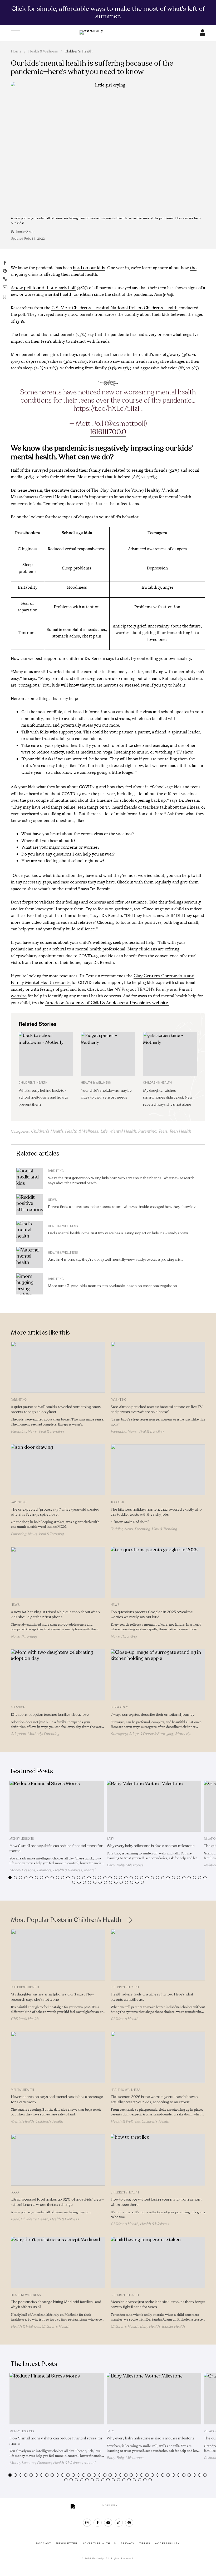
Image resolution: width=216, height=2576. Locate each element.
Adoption (18, 1707)
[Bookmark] (5, 297)
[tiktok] (119, 2523)
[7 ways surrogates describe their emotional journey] (158, 1675)
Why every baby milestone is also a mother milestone (151, 1846)
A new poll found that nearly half (43, 288)
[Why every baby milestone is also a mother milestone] (154, 1806)
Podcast (44, 2544)
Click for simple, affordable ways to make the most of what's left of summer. (108, 12)
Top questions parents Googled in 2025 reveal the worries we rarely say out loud (152, 1615)
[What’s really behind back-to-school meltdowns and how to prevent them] (46, 1054)
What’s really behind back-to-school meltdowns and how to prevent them (43, 1098)
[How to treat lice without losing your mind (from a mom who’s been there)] (158, 2160)
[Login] (203, 35)
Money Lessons (22, 1839)
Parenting (147, 1131)
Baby (110, 1839)
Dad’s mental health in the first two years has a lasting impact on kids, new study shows (118, 1233)
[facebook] (98, 2523)
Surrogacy (119, 1707)
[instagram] (87, 2523)
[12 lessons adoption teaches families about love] (58, 1675)
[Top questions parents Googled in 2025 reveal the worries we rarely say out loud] (158, 1572)
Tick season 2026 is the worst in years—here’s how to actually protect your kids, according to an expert (154, 2099)
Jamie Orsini (25, 231)
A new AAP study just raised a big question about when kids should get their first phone (55, 1615)
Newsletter (67, 2544)
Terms (145, 2544)
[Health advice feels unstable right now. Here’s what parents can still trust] (158, 1955)
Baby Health (150, 2326)
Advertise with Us (99, 2544)
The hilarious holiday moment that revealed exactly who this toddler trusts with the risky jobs (156, 1512)
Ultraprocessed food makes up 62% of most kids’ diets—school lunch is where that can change (57, 2202)
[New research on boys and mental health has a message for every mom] (58, 2057)
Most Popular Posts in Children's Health (66, 1920)
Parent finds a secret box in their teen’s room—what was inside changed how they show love (123, 1207)
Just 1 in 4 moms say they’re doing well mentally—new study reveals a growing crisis (116, 1260)
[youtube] (108, 2523)
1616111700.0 (108, 432)
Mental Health (123, 1131)
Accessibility (167, 2544)
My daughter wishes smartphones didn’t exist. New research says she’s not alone (168, 1098)
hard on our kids (89, 268)
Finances (44, 1870)
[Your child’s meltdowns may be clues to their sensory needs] (108, 1054)
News (52, 1200)
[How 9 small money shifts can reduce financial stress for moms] (57, 1806)
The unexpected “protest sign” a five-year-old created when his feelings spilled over (55, 1512)
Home (16, 51)
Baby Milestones (130, 1865)
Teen (162, 1131)
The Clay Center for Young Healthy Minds (132, 490)
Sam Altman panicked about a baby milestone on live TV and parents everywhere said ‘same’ (157, 1409)
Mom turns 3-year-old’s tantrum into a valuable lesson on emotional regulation (113, 1286)
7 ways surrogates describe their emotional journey (153, 1715)
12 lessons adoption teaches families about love (50, 1715)
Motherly (35, 1734)
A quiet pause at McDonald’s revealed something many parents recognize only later (56, 1409)
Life (104, 1131)
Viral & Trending (51, 1431)
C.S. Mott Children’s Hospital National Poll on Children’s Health (114, 308)
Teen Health (180, 1131)
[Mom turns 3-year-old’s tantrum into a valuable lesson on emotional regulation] (30, 1284)
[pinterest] (129, 2523)
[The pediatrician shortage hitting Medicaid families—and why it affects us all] (58, 2262)
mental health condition (69, 294)
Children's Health (78, 51)
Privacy (128, 2544)
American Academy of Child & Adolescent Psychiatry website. (107, 1003)
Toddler (117, 1502)
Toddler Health (173, 2326)
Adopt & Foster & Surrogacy (151, 1734)
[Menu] (16, 33)
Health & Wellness (43, 51)
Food (15, 2193)
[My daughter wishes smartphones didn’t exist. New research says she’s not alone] (170, 1054)
